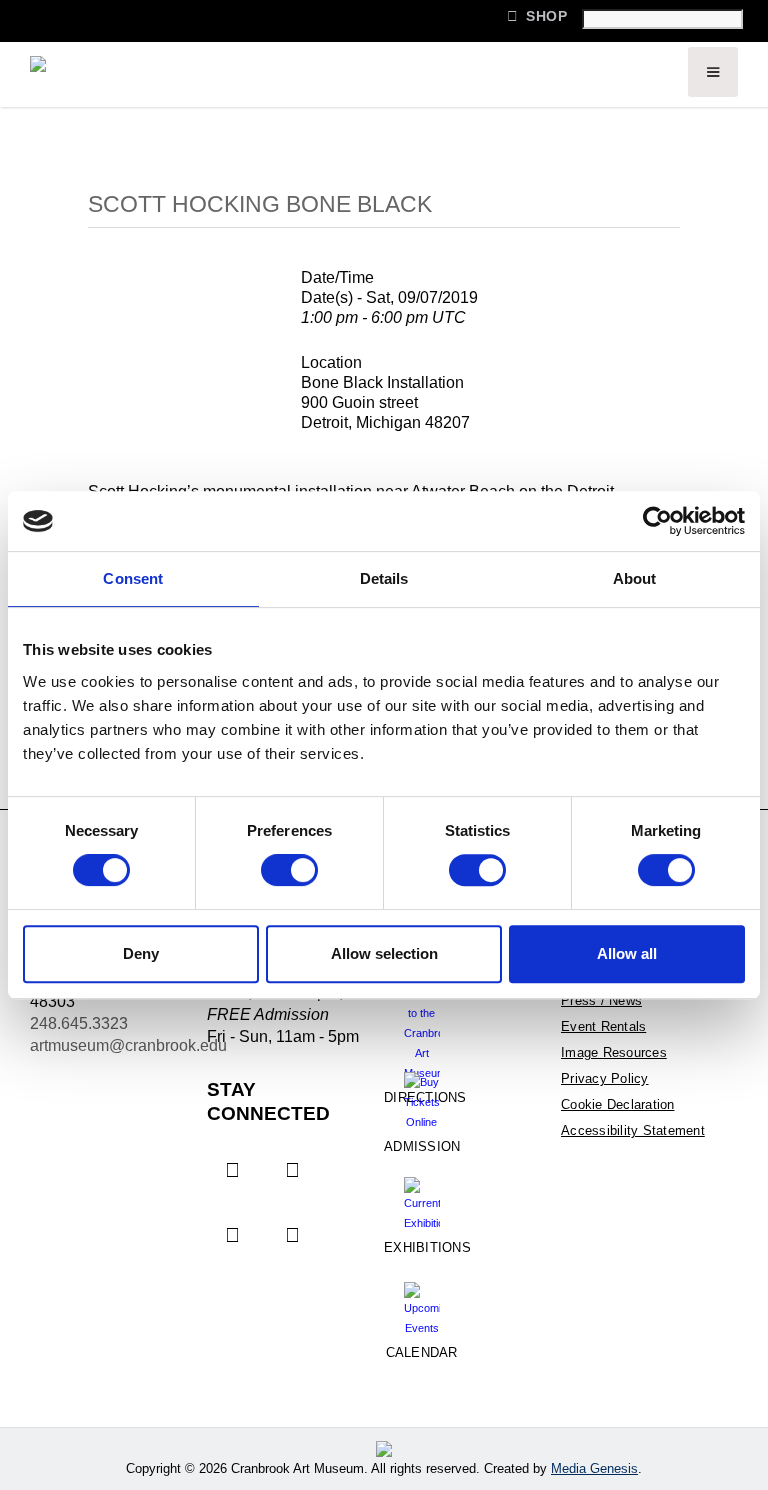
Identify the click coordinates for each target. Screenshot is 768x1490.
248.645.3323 (79, 1023)
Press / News (601, 1000)
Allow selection (384, 953)
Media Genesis (594, 1468)
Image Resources (614, 1052)
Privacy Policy (605, 1078)
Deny (141, 953)
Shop (537, 16)
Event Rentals (603, 1026)
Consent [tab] (133, 578)
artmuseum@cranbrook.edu (128, 1045)
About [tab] (635, 578)
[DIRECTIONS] (421, 1017)
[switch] (289, 870)
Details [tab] (384, 578)
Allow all (627, 953)
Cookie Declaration (618, 1104)
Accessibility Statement (633, 1130)
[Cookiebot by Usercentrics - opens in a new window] (657, 521)
